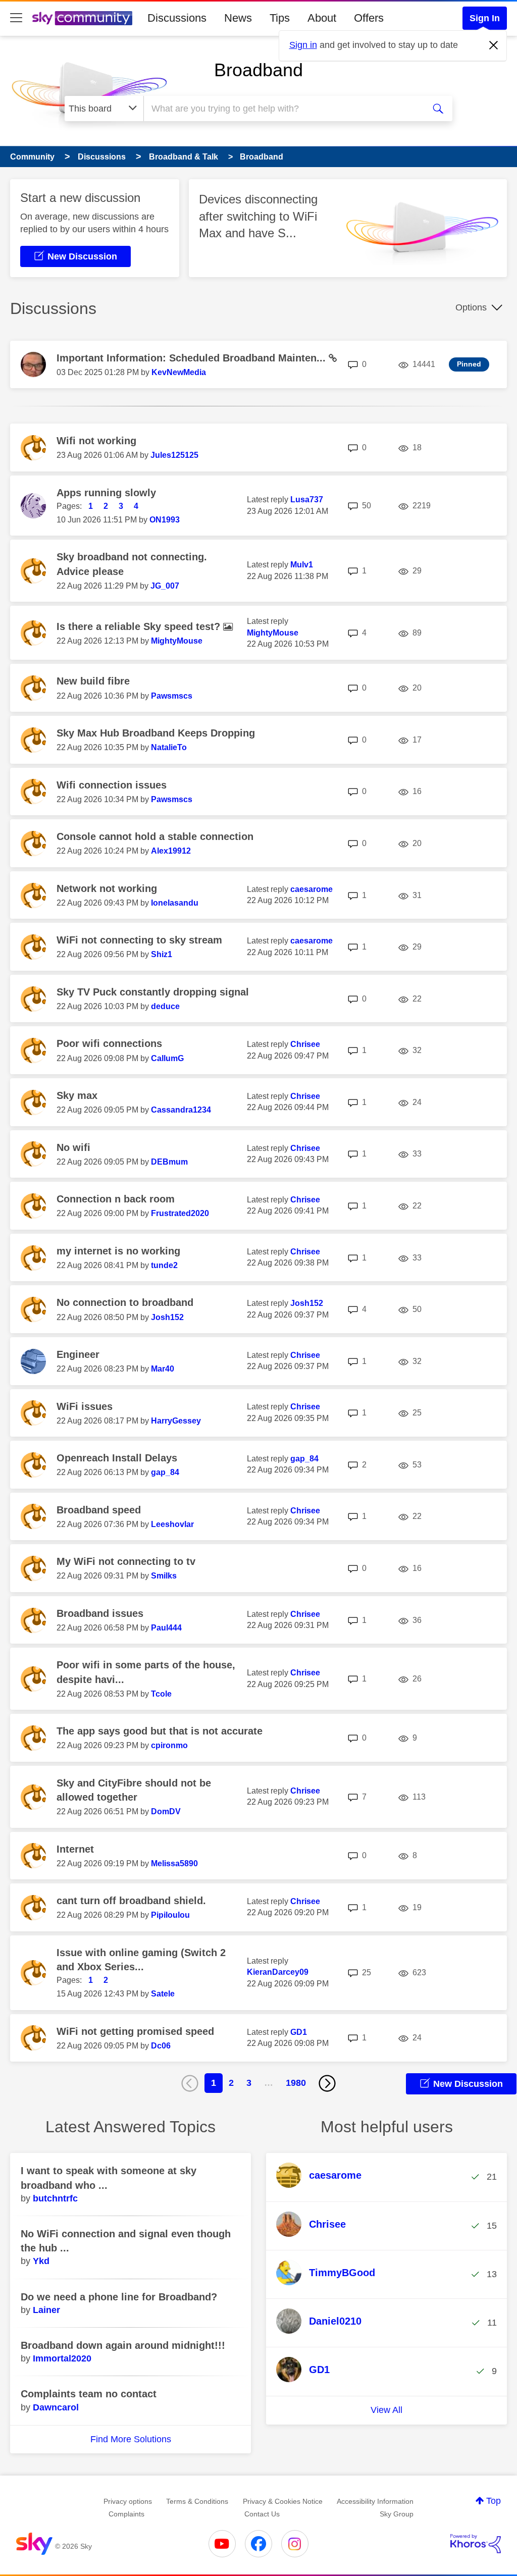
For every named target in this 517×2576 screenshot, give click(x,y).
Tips (280, 18)
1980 (296, 2083)
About (322, 18)
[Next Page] (327, 2083)
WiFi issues (85, 1406)
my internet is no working (118, 1251)
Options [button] (471, 307)
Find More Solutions (131, 2439)
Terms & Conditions (197, 2501)
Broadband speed (99, 1510)
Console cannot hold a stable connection (155, 836)
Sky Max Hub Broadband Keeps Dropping (156, 733)
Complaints (126, 2514)
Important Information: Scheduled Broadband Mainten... (193, 358)
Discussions (177, 18)
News (238, 18)
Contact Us (262, 2514)
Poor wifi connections (109, 1043)
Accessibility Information (375, 2501)
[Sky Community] (82, 18)
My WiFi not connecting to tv (126, 1561)
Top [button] (494, 2501)
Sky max (77, 1095)
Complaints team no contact (89, 2394)
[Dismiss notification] (494, 45)
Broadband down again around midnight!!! (123, 2345)
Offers (369, 18)
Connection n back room (116, 1199)
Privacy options (128, 2501)
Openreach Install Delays (117, 1458)
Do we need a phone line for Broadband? (119, 2297)
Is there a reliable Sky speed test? (140, 626)
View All (386, 2410)
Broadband (258, 70)
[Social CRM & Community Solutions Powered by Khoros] (476, 2544)
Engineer (78, 1354)
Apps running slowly (106, 493)
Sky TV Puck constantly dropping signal (153, 992)
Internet (75, 1849)
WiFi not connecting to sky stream (139, 940)
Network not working (107, 888)
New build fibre (93, 681)
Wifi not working (96, 441)
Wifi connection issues (112, 785)
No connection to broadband (125, 1302)
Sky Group (397, 2514)
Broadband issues (100, 1613)
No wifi (73, 1147)
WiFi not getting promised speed (135, 2031)
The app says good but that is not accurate (160, 1731)
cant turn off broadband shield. (131, 1901)
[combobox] (283, 109)
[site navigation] (16, 18)
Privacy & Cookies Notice (283, 2501)
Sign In (485, 18)
